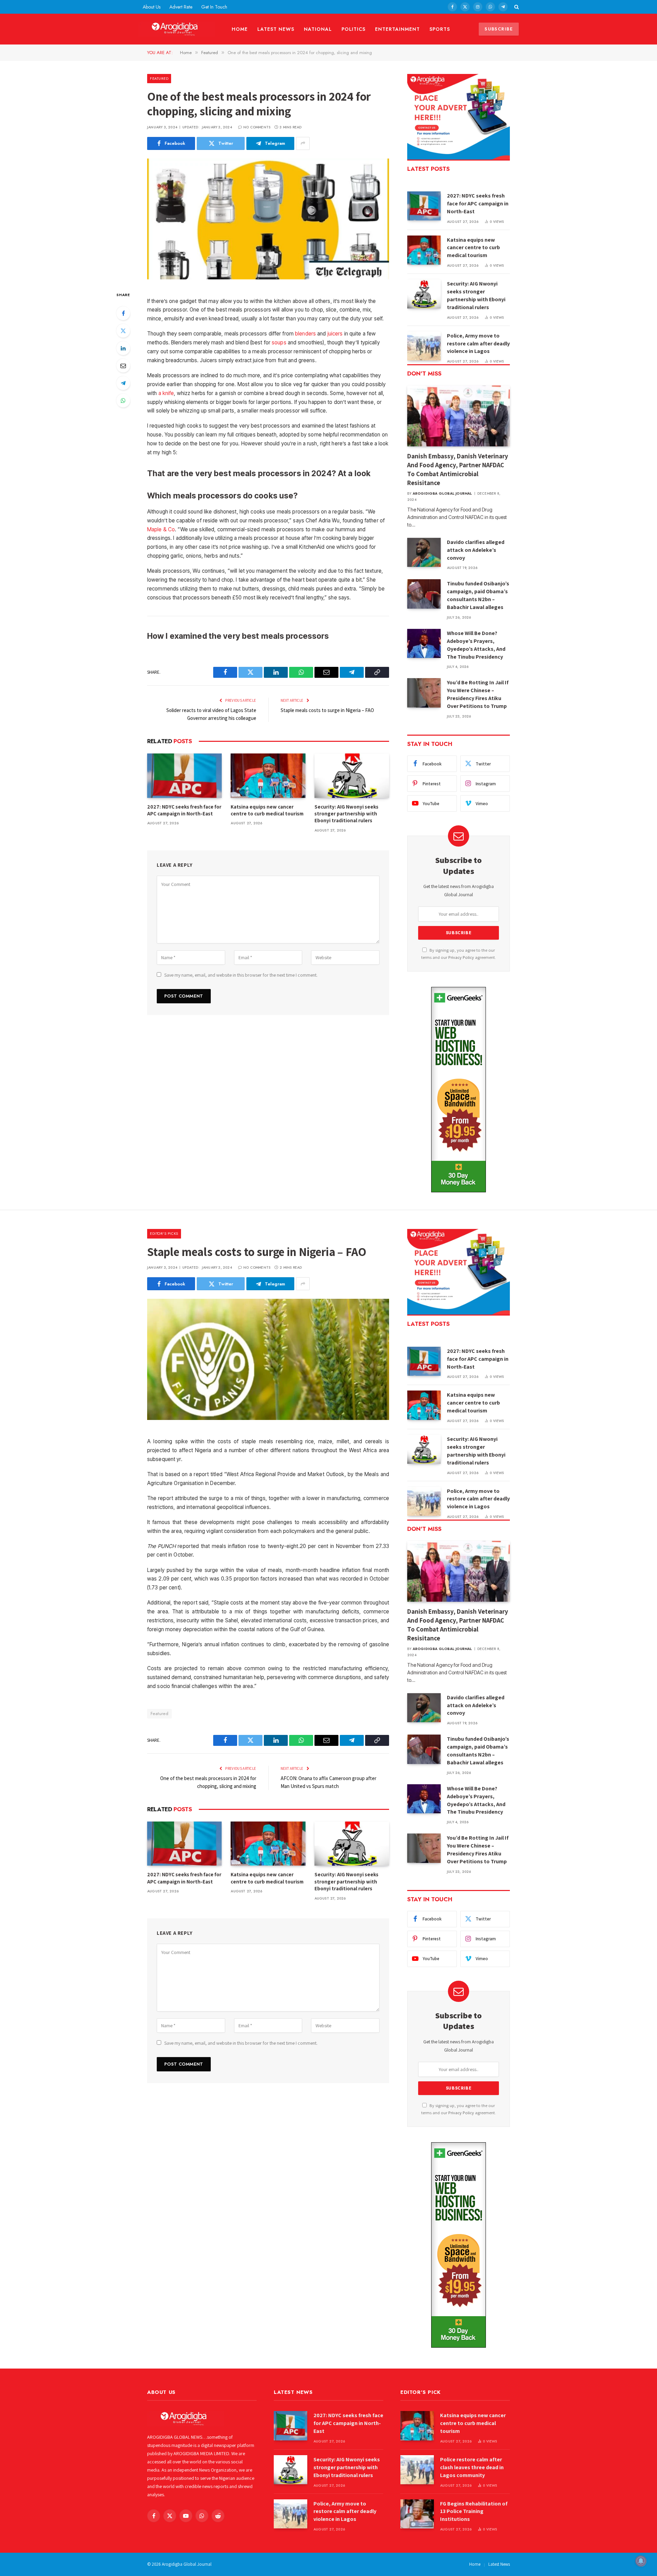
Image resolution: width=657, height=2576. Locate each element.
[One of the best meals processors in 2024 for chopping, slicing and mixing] (268, 219)
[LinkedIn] (123, 348)
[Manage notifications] (641, 2561)
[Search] (516, 7)
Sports (440, 29)
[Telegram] (123, 383)
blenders (305, 334)
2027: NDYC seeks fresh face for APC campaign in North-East (184, 810)
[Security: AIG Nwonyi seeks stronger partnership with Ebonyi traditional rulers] (352, 776)
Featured (159, 78)
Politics (354, 29)
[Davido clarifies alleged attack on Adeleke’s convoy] (424, 552)
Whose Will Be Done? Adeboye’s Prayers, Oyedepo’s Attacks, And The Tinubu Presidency (476, 645)
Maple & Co (161, 529)
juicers (335, 334)
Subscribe (499, 29)
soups (279, 342)
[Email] (123, 366)
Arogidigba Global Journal (442, 493)
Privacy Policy (461, 957)
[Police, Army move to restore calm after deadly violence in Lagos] (424, 346)
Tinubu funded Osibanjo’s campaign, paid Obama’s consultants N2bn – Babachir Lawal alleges (478, 595)
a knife (166, 393)
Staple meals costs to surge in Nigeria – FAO (327, 710)
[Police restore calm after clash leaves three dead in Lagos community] (417, 2470)
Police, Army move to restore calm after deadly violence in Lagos (478, 344)
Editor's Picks (164, 1233)
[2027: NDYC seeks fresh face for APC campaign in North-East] (184, 776)
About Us (152, 7)
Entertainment (397, 29)
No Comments (257, 127)
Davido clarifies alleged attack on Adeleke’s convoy (476, 550)
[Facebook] (123, 313)
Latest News (276, 29)
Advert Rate (181, 7)
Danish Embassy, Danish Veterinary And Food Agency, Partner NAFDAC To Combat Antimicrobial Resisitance (458, 469)
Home (240, 29)
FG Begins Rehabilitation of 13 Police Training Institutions (474, 2511)
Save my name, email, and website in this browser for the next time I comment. (241, 975)
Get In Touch (214, 7)
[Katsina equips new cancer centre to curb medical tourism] (268, 776)
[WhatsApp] (123, 401)
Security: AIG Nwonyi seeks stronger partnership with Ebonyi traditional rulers (346, 814)
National (318, 29)
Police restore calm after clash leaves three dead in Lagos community (472, 2467)
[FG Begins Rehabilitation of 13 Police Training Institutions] (417, 2514)
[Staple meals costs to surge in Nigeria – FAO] (268, 1359)
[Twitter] (123, 331)
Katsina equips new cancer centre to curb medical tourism (267, 810)
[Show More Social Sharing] (303, 143)
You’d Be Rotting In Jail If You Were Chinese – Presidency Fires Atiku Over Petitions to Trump (478, 694)
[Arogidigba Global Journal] (177, 29)
